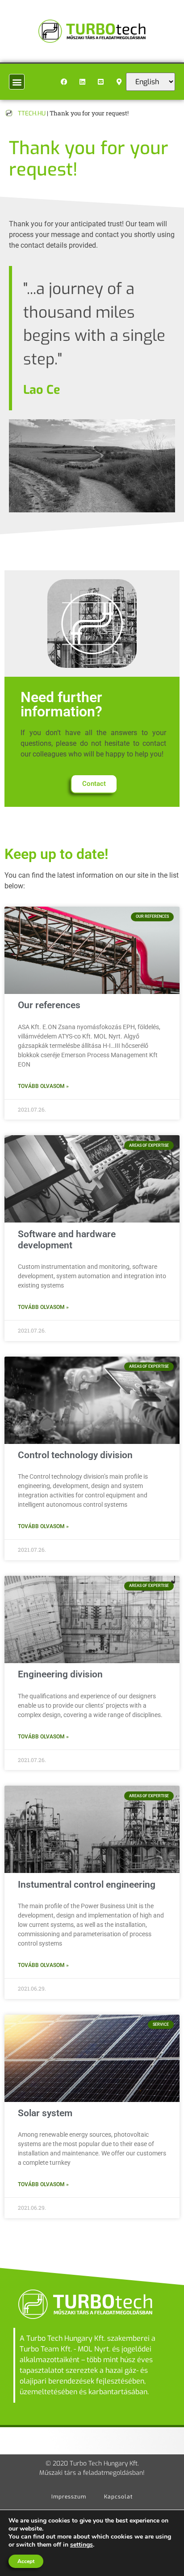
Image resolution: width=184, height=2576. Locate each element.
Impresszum (69, 2497)
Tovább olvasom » (43, 1086)
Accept (26, 2561)
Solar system (45, 2113)
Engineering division (60, 1674)
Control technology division (75, 1455)
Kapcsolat (118, 2497)
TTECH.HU (32, 113)
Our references (49, 1005)
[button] (17, 82)
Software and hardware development (67, 1240)
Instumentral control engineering (87, 1885)
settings (82, 2545)
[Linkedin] (83, 82)
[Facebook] (64, 82)
